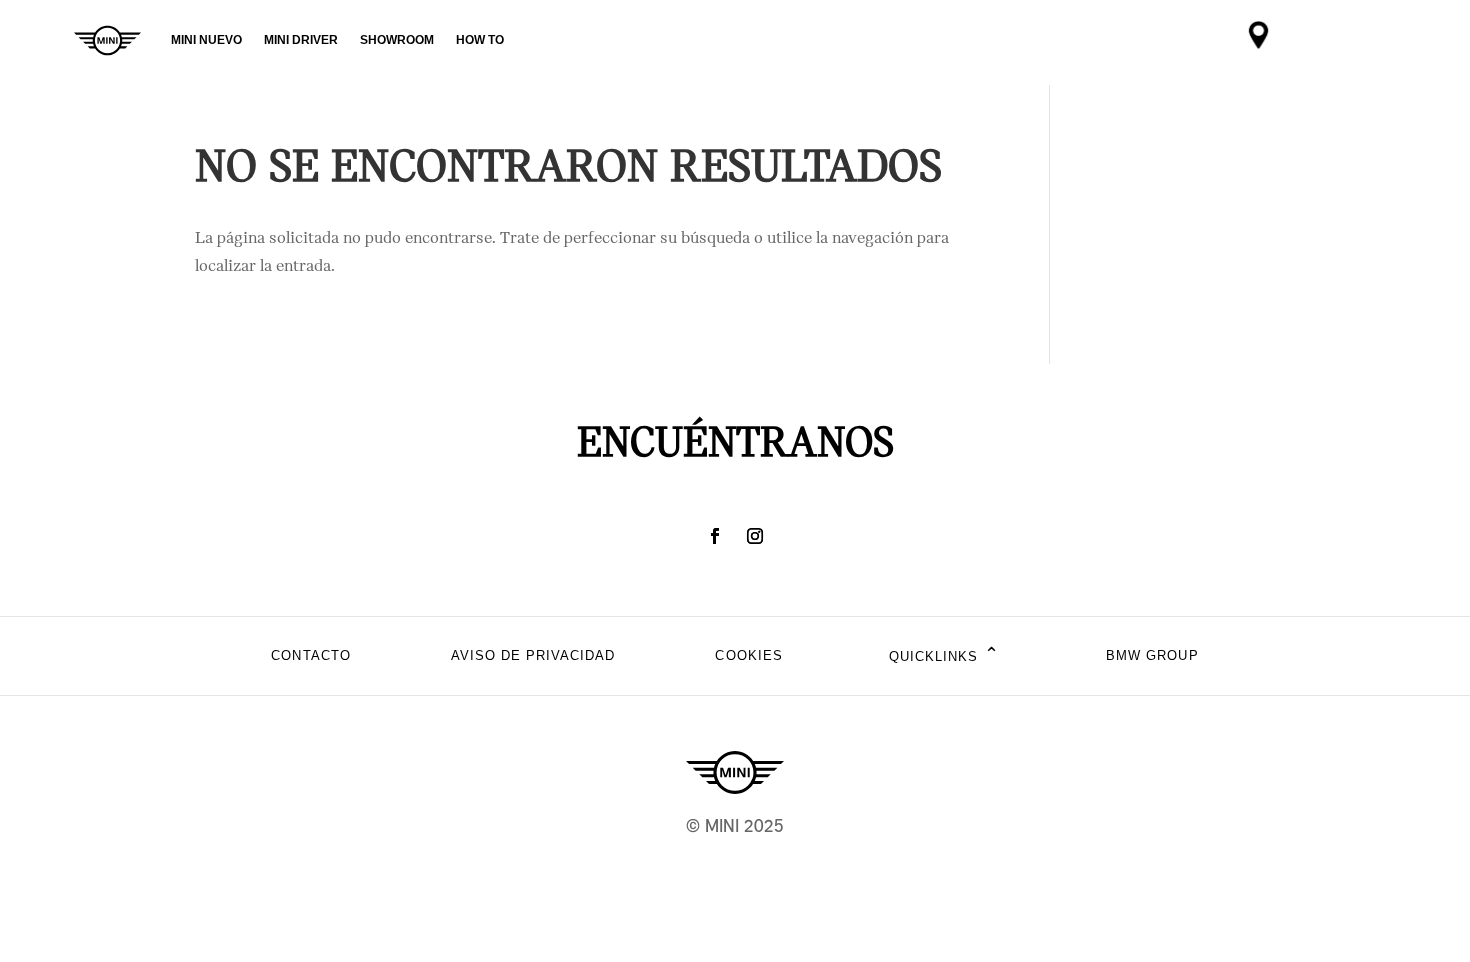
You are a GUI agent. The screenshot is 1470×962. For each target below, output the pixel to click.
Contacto (310, 655)
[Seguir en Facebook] (715, 536)
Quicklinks (944, 655)
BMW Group (1152, 655)
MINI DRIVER (301, 40)
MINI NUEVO (206, 40)
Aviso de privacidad (533, 655)
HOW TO (480, 40)
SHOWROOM (397, 40)
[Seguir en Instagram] (755, 536)
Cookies (748, 655)
